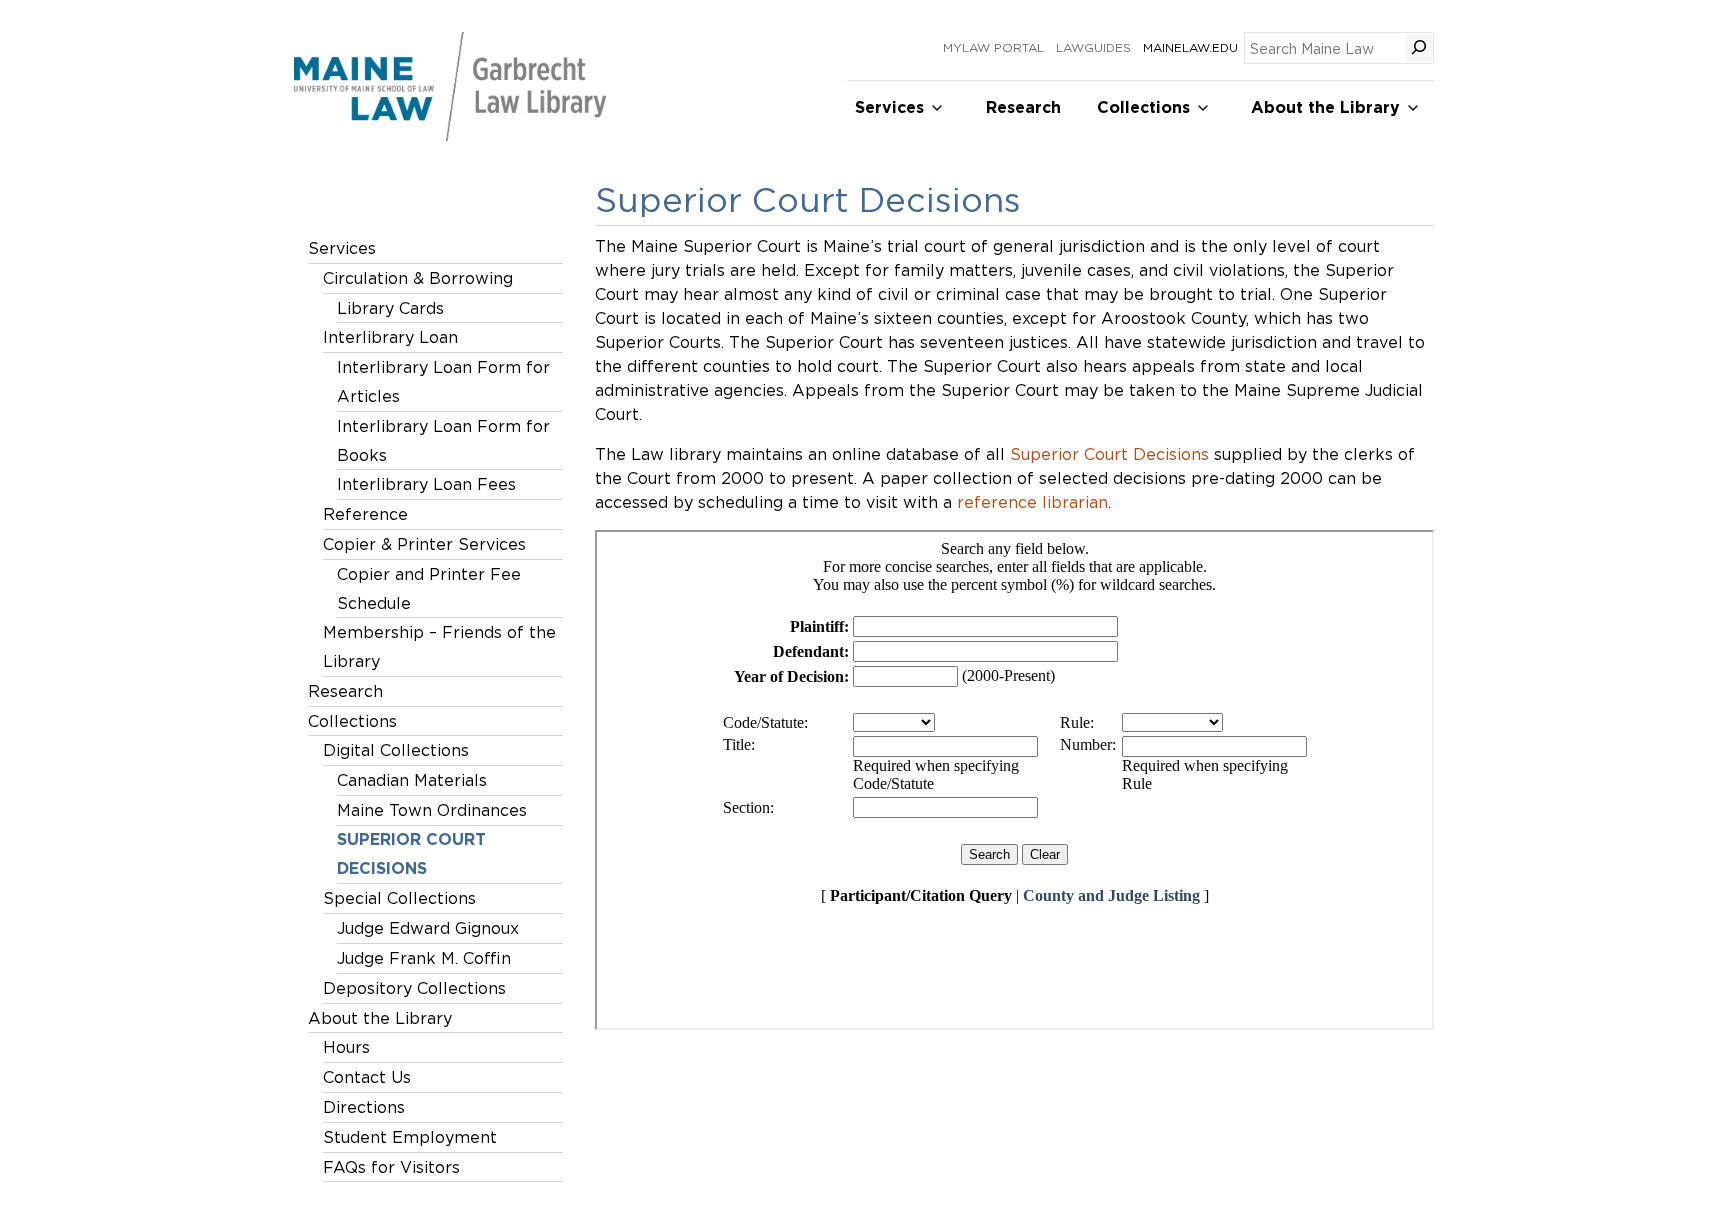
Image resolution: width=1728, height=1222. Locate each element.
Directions (364, 1107)
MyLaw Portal (993, 47)
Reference (365, 514)
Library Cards (390, 308)
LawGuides (1093, 47)
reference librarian (1032, 502)
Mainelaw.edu (1190, 47)
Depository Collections (414, 988)
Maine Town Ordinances (432, 810)
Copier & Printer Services (424, 544)
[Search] (1419, 48)
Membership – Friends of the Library (439, 646)
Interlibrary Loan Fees (426, 484)
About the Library (1325, 107)
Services (889, 107)
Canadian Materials (412, 780)
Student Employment (410, 1137)
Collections (1143, 107)
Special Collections (399, 898)
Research (1023, 107)
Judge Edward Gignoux (428, 928)
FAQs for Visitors (391, 1167)
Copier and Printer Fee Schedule (429, 588)
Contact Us (367, 1077)
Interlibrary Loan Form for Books (443, 440)
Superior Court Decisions (411, 854)
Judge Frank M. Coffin (424, 958)
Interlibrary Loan (390, 337)
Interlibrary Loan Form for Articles (443, 381)
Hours (346, 1047)
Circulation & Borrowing (418, 278)
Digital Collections (396, 750)
